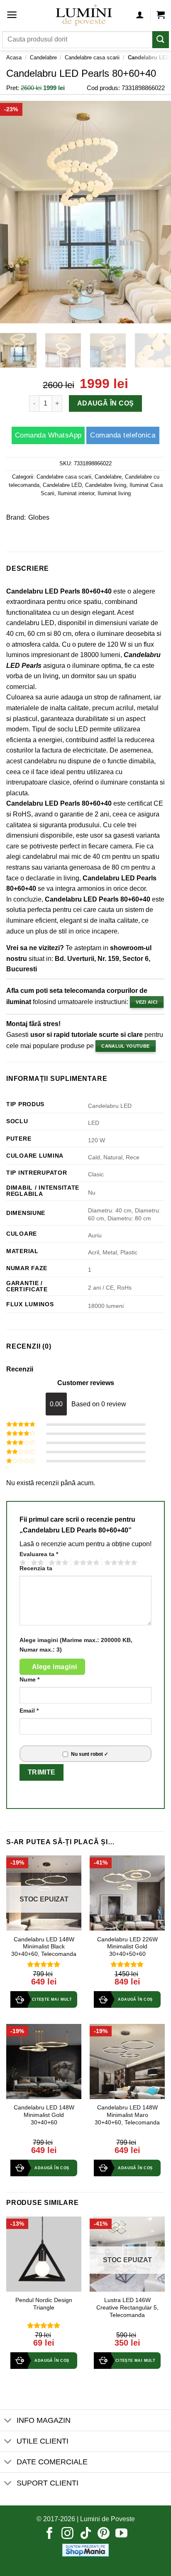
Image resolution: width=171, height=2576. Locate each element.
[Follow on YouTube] (121, 2534)
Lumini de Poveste (107, 2519)
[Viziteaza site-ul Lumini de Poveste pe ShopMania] (85, 2550)
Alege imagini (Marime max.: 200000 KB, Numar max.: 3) (76, 1645)
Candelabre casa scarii (92, 57)
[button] (12, 15)
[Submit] (161, 40)
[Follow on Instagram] (67, 2534)
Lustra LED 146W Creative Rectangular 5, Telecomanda (127, 2307)
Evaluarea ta (39, 1554)
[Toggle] (8, 2421)
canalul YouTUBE (125, 1046)
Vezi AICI (147, 1002)
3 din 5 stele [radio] (57, 1563)
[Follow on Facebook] (50, 2534)
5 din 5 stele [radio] (120, 1563)
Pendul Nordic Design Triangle (44, 2304)
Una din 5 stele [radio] (22, 1563)
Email (29, 1711)
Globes (39, 517)
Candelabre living (106, 485)
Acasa (14, 57)
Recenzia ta (36, 1568)
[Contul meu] (140, 15)
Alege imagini (55, 1667)
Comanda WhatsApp (48, 435)
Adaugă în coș (105, 403)
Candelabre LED (62, 485)
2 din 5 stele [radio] (36, 1563)
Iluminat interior (76, 493)
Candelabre (43, 57)
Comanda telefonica (123, 435)
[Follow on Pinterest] (104, 2534)
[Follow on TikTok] (86, 2534)
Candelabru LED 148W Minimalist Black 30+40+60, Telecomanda (44, 1947)
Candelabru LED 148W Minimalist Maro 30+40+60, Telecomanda (127, 2115)
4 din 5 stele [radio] (85, 1563)
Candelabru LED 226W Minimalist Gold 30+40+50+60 (127, 1947)
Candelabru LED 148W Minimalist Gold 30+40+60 (44, 2115)
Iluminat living (114, 493)
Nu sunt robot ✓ (90, 1754)
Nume (29, 1679)
